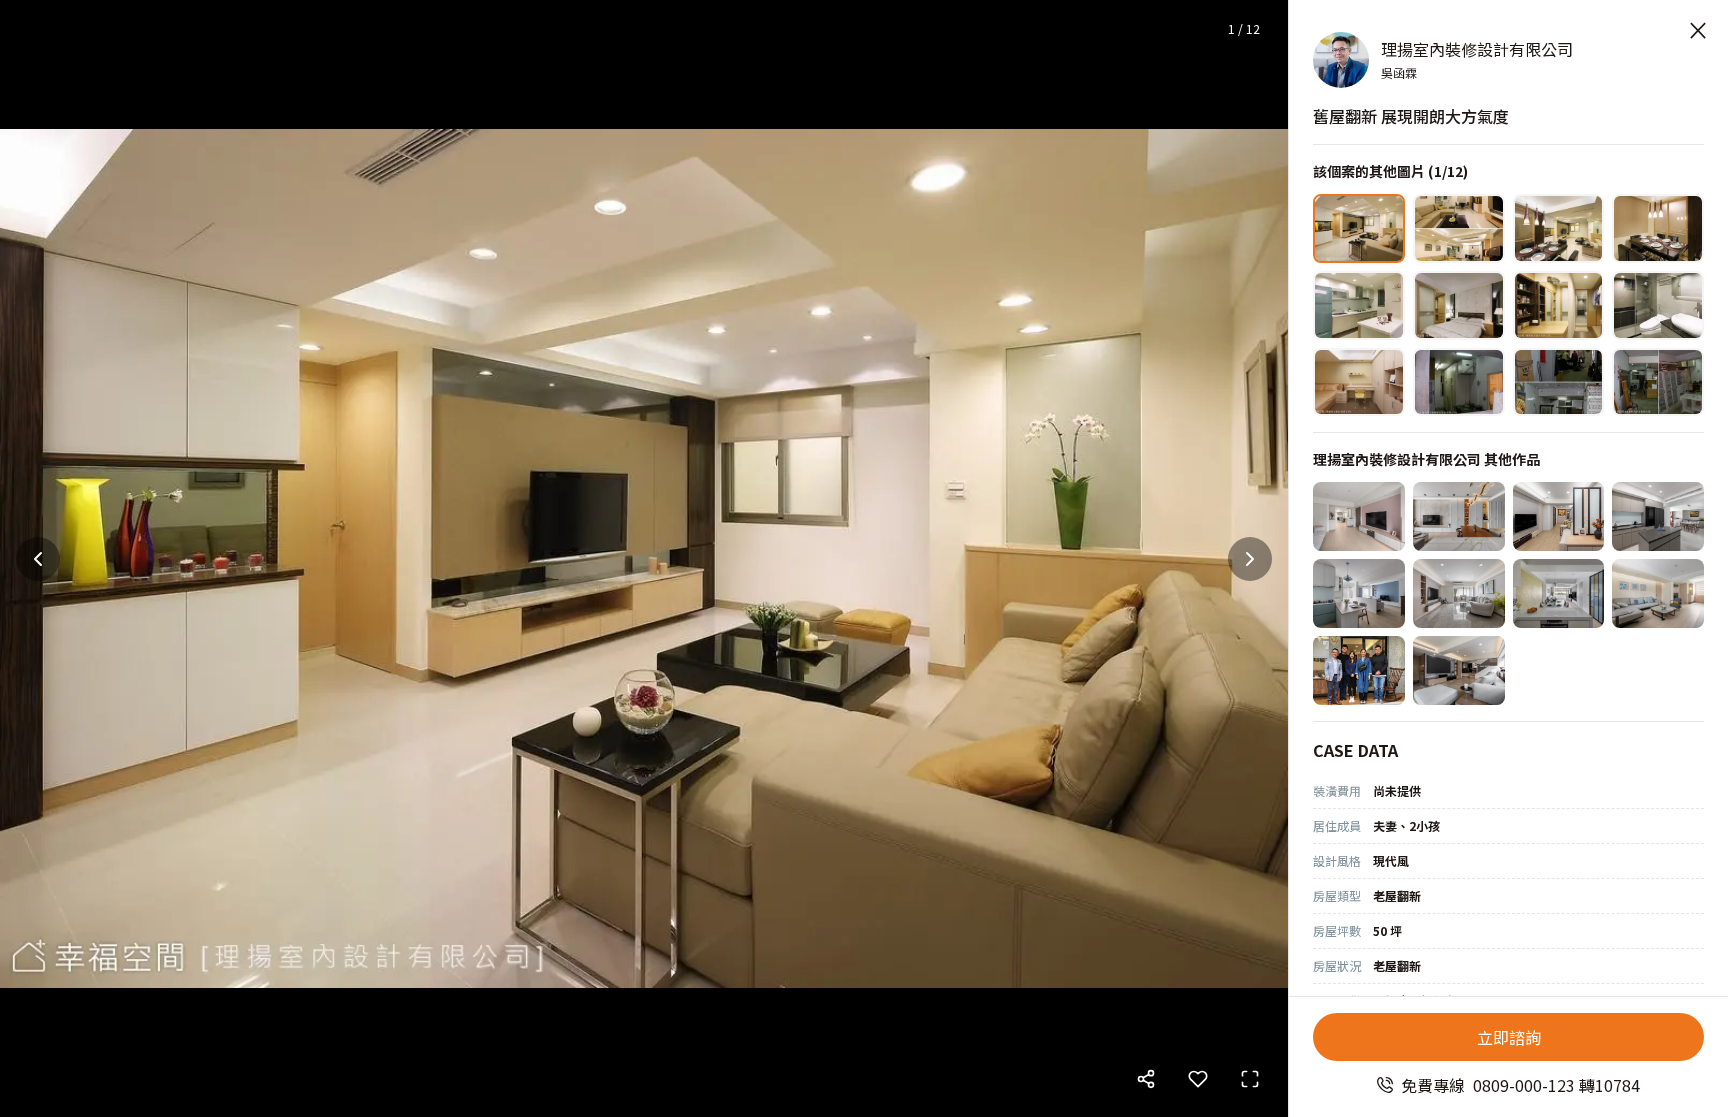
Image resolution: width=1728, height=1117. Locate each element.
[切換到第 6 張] (1459, 305)
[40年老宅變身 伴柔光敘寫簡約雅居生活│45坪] (1459, 593)
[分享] (1146, 1079)
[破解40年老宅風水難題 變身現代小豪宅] (1359, 516)
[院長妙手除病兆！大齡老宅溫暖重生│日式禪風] (1658, 516)
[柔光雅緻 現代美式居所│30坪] (1459, 516)
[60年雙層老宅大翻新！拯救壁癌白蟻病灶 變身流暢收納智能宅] (1559, 516)
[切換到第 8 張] (1658, 305)
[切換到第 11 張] (1559, 382)
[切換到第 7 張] (1559, 305)
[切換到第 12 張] (1658, 382)
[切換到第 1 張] (1359, 228)
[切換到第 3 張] (1559, 228)
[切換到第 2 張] (1459, 228)
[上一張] (38, 559)
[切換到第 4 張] (1658, 228)
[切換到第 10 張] (1459, 382)
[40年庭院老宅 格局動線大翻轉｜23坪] (1359, 593)
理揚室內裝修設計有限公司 (1477, 49)
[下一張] (1250, 559)
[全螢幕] (1250, 1079)
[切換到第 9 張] (1359, 382)
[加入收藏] (1198, 1079)
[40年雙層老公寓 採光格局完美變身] (1559, 593)
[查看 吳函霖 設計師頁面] (1341, 60)
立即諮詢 (1509, 1037)
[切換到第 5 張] (1359, 305)
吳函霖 (1399, 72)
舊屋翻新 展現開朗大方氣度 (1411, 116)
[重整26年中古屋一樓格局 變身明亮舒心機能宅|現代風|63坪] (1459, 670)
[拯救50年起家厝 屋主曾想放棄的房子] (1359, 670)
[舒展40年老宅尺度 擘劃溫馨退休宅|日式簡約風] (1658, 593)
